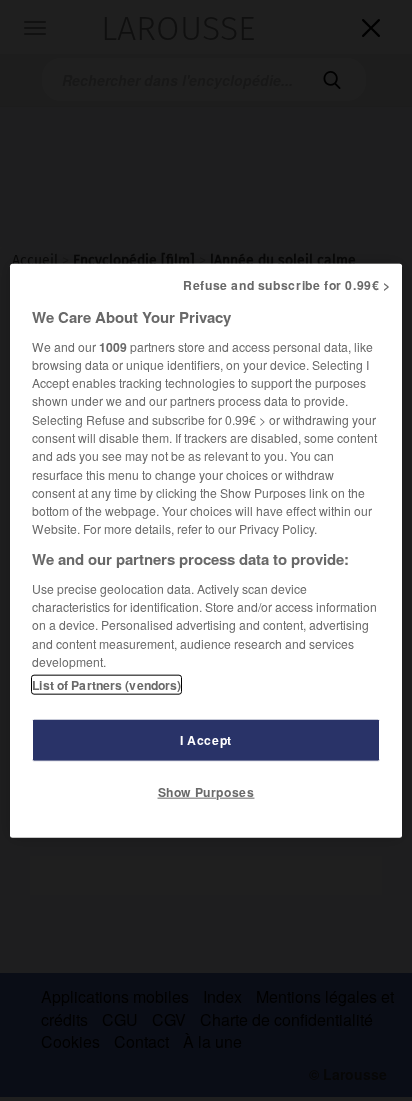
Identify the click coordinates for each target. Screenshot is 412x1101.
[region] (205, 550)
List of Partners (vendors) (106, 685)
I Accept (206, 740)
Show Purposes (206, 792)
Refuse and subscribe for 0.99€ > (287, 284)
